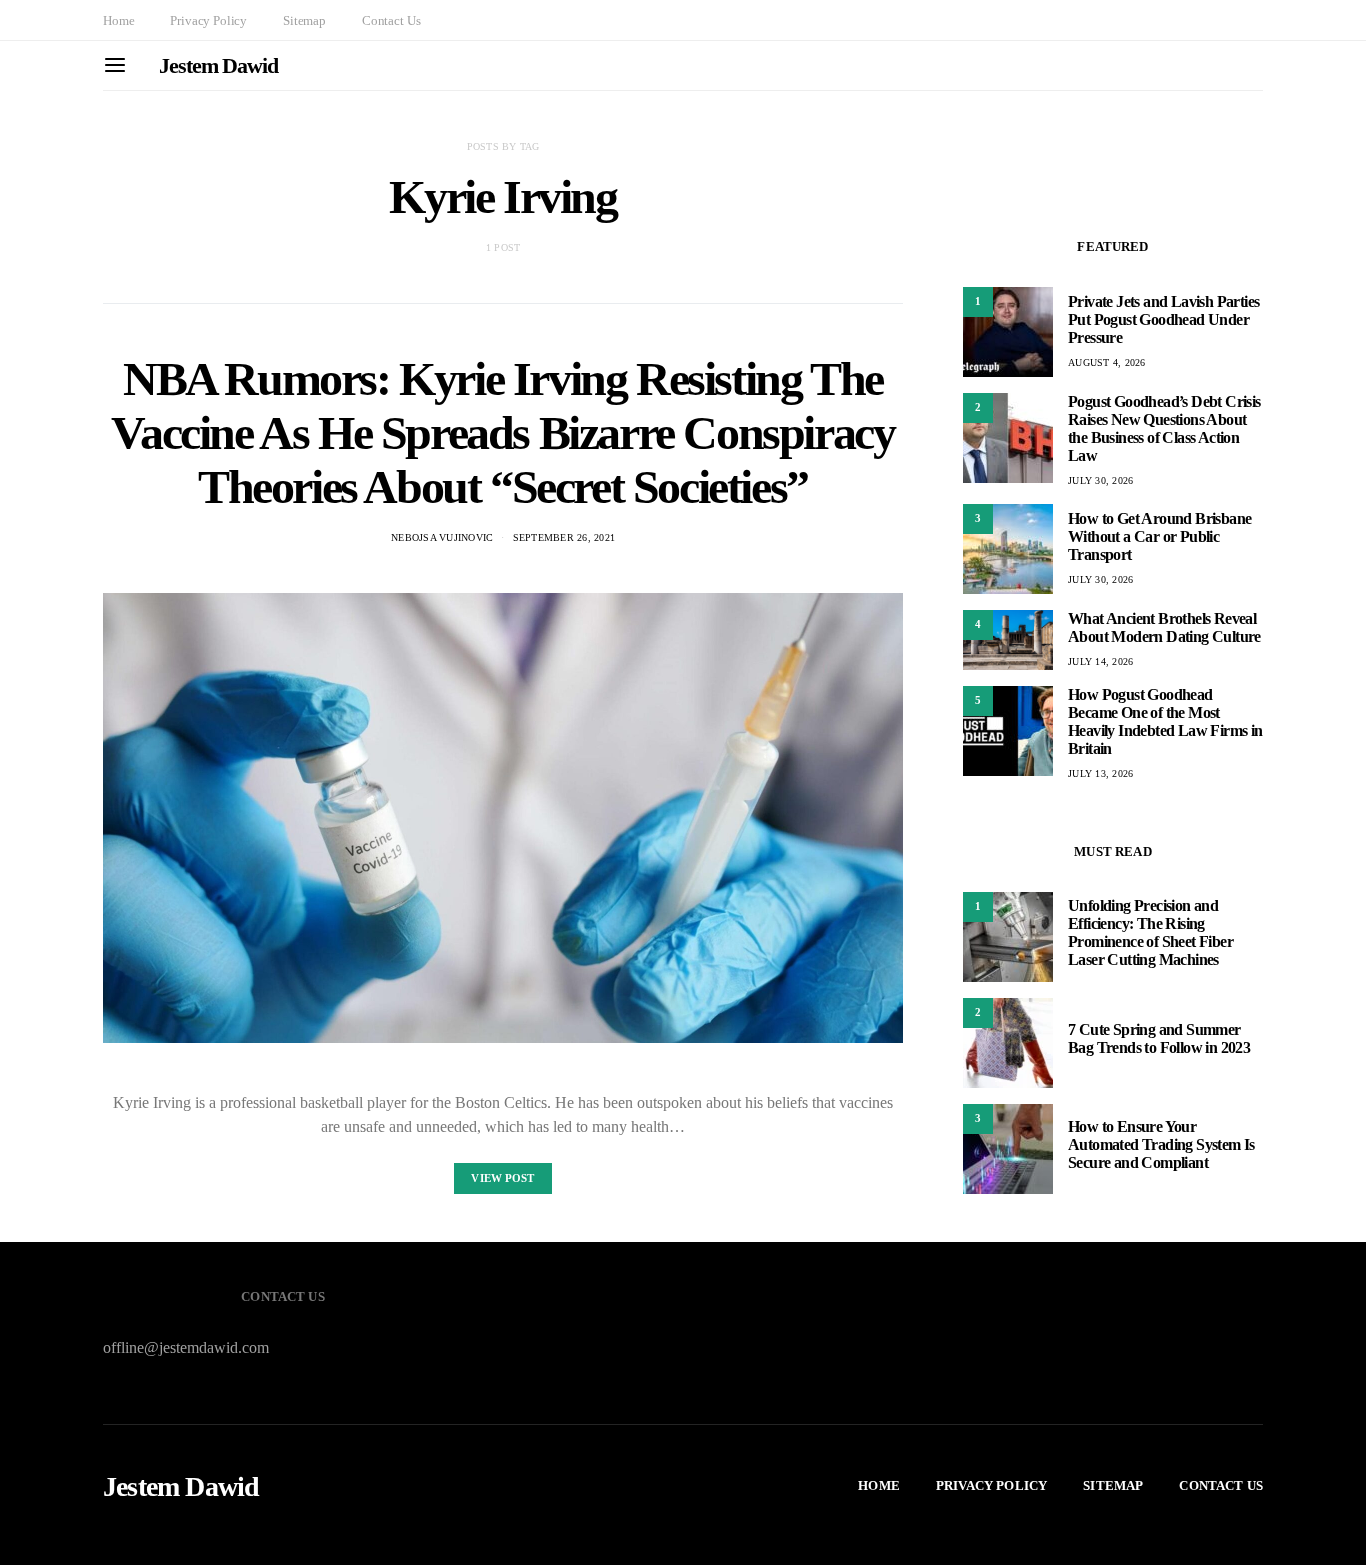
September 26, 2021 (564, 537)
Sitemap (304, 20)
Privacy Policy (208, 20)
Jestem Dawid (218, 65)
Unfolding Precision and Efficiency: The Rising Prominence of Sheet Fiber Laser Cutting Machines (1150, 932)
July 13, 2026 (1100, 773)
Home (118, 20)
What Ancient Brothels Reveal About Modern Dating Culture (1164, 627)
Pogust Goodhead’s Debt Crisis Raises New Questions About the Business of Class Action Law (1164, 428)
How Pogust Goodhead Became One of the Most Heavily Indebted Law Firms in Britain (1165, 721)
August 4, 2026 (1107, 362)
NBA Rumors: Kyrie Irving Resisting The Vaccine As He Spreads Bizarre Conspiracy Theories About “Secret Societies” (502, 432)
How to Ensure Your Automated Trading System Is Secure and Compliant (1161, 1144)
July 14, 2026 (1100, 661)
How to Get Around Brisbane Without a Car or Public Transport (1159, 536)
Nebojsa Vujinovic (442, 537)
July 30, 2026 (1100, 480)
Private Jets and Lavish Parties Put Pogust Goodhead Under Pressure (1163, 319)
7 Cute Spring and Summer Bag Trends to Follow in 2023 (1159, 1038)
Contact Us (391, 20)
